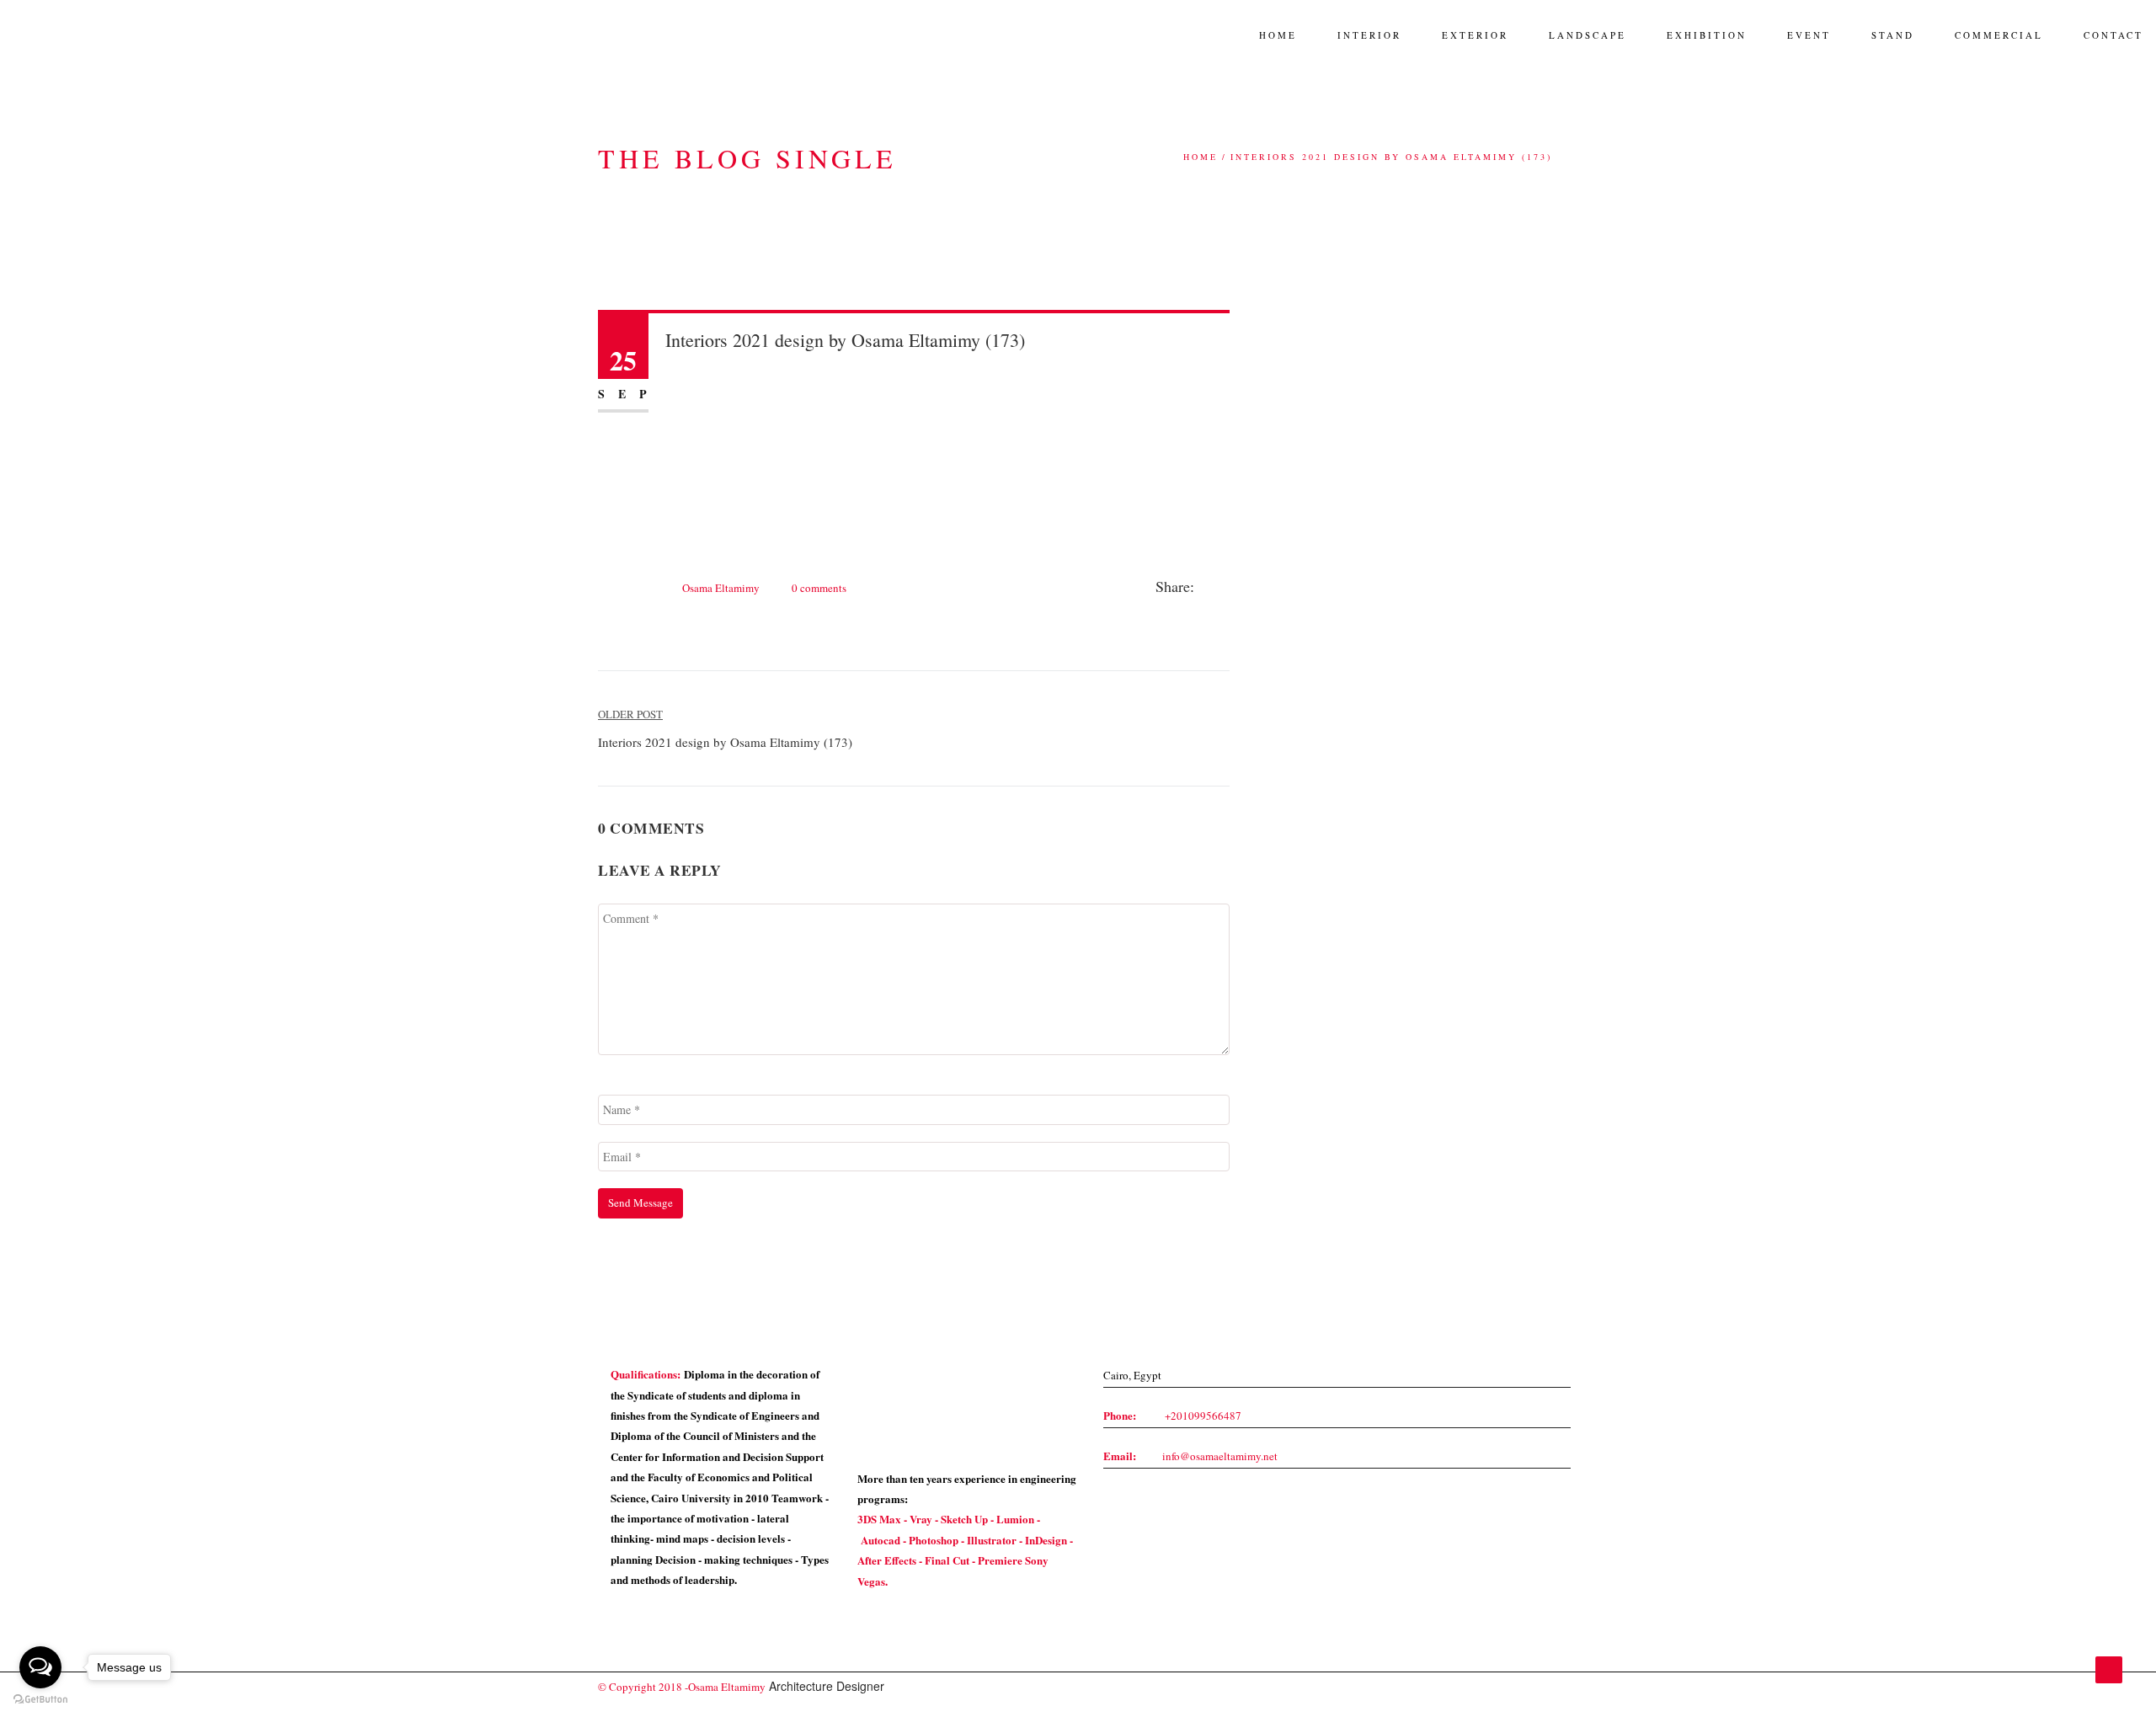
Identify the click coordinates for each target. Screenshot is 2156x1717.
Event (1809, 35)
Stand (1893, 35)
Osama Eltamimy (721, 588)
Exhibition (1707, 35)
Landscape (1588, 35)
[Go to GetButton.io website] (40, 1700)
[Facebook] (1207, 588)
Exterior (1475, 35)
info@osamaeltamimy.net (1220, 1456)
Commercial (1999, 35)
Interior (1369, 35)
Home (1278, 35)
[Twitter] (1225, 588)
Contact (2113, 35)
